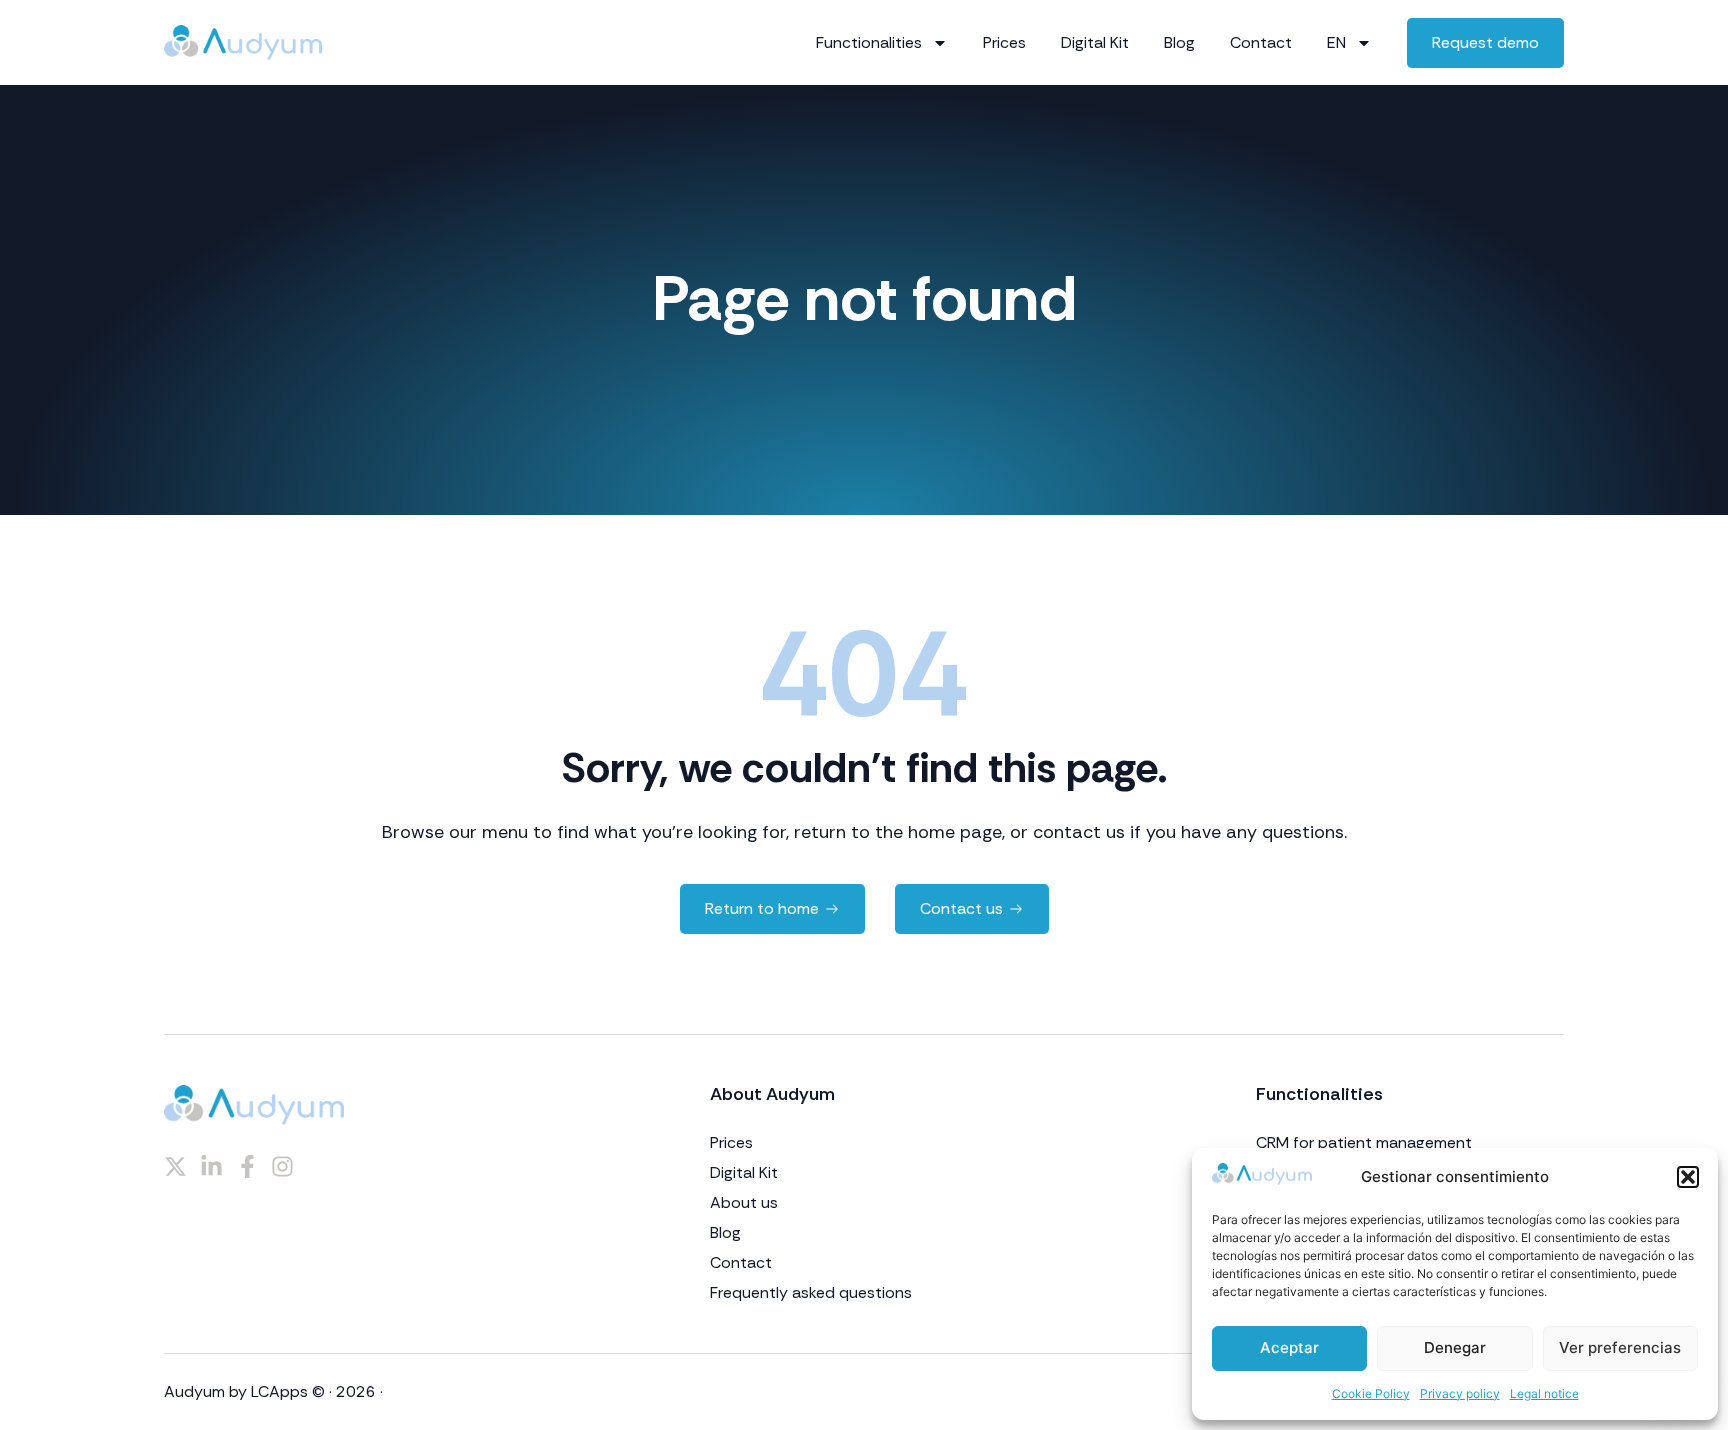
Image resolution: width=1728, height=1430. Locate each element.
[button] (1688, 1177)
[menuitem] (1349, 43)
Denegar (1455, 1347)
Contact (1261, 42)
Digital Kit (1095, 42)
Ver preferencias (1620, 1347)
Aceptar (1289, 1347)
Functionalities (869, 42)
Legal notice (1544, 1393)
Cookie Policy (1371, 1393)
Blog (1179, 42)
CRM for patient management (1364, 1143)
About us (744, 1203)
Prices (1004, 42)
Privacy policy (1460, 1393)
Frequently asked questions (811, 1293)
